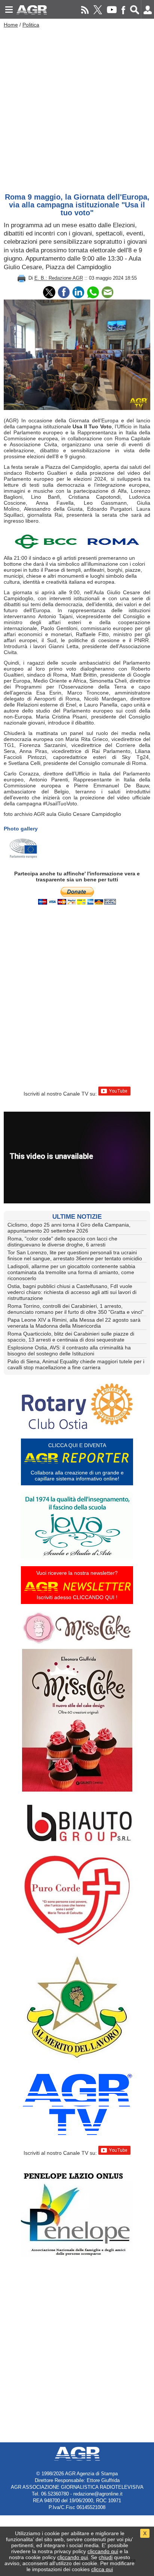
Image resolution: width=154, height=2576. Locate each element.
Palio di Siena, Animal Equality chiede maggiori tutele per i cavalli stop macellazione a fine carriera (76, 1364)
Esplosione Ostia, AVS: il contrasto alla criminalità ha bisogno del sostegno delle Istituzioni (69, 1351)
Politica (31, 25)
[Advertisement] (77, 109)
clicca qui (102, 2569)
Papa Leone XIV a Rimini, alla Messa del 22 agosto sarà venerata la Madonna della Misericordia (74, 1323)
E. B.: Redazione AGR (59, 278)
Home (11, 25)
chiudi (106, 2557)
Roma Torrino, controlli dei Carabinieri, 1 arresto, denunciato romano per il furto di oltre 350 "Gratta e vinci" (76, 1309)
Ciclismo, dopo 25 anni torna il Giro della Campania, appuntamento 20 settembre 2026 (69, 1228)
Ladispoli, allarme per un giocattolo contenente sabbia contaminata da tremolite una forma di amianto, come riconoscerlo (71, 1272)
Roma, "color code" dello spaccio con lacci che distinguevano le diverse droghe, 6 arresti (62, 1242)
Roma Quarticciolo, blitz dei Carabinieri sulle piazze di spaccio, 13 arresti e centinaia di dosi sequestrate (71, 1337)
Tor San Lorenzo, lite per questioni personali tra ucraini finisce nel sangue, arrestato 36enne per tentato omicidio (75, 1255)
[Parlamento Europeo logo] (23, 849)
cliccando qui (103, 2551)
